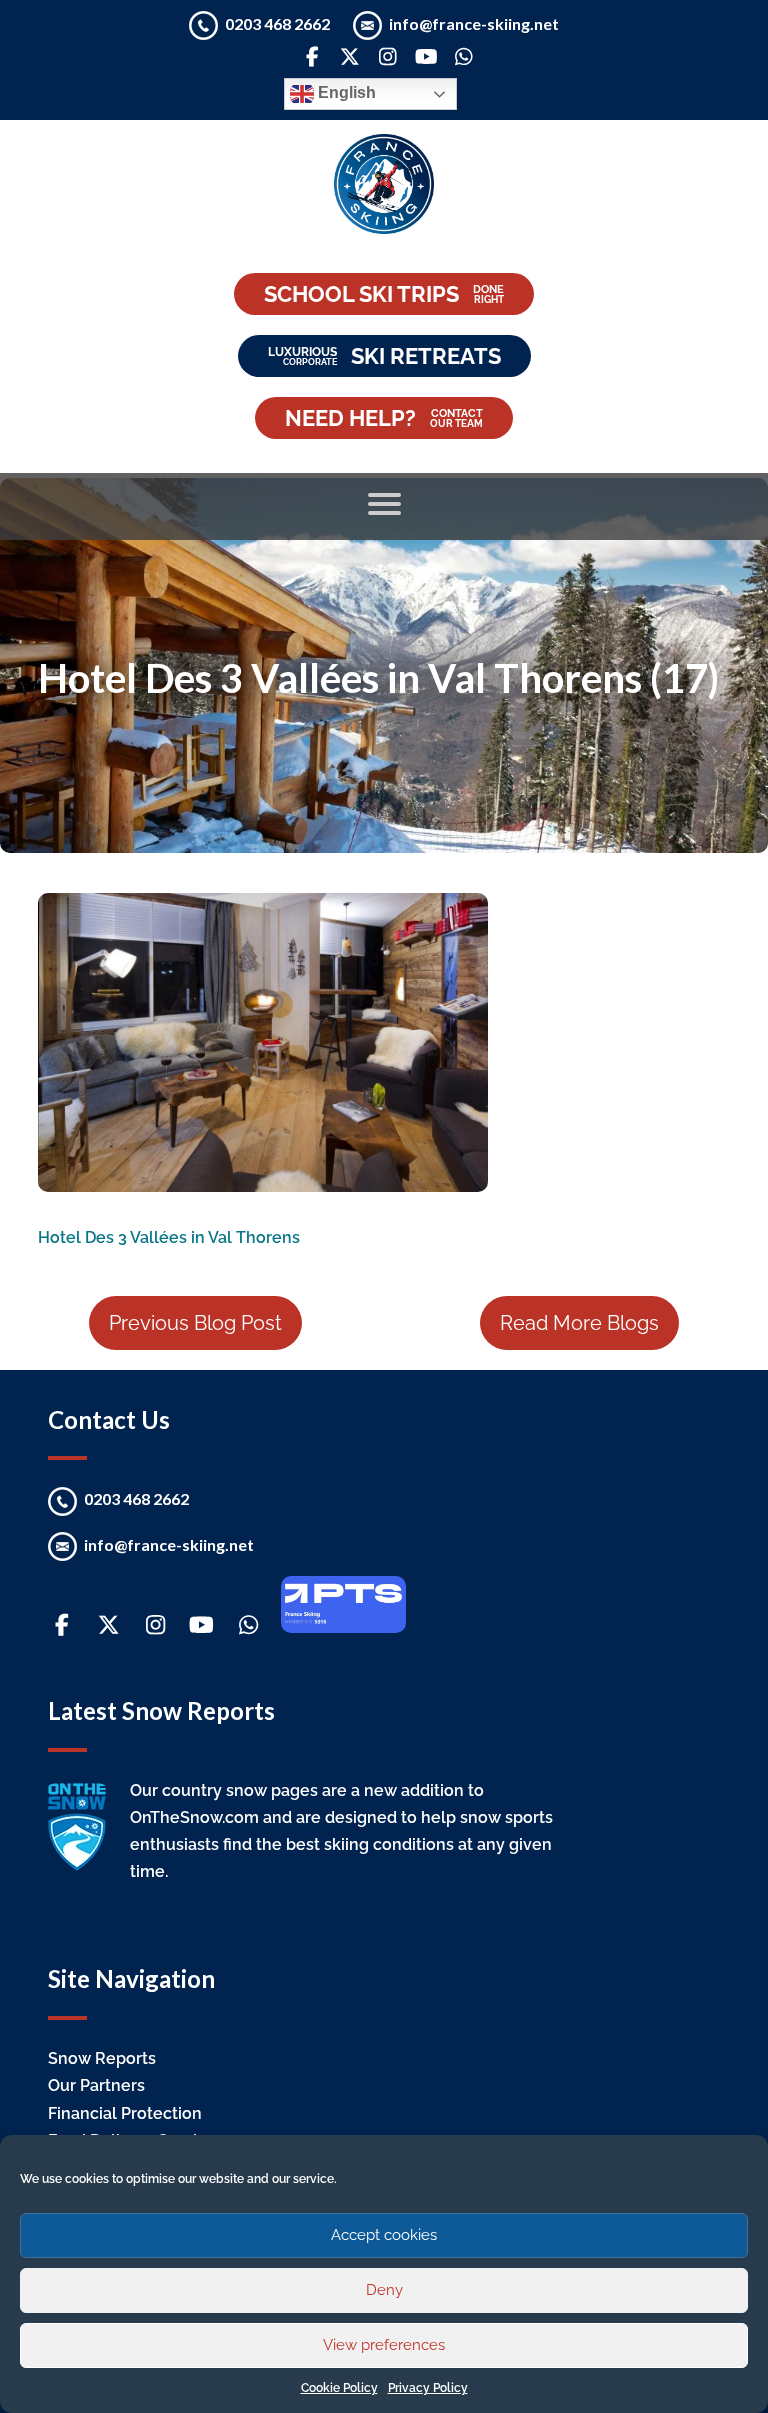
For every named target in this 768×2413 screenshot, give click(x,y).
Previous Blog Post (195, 1323)
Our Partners (96, 2085)
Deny (384, 2290)
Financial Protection (125, 2113)
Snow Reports (102, 2058)
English (345, 93)
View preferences (384, 2345)
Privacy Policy (428, 2388)
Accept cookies (384, 2235)
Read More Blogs (579, 1323)
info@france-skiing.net (474, 23)
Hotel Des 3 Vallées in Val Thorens (169, 1237)
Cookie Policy (339, 2388)
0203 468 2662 (279, 23)
